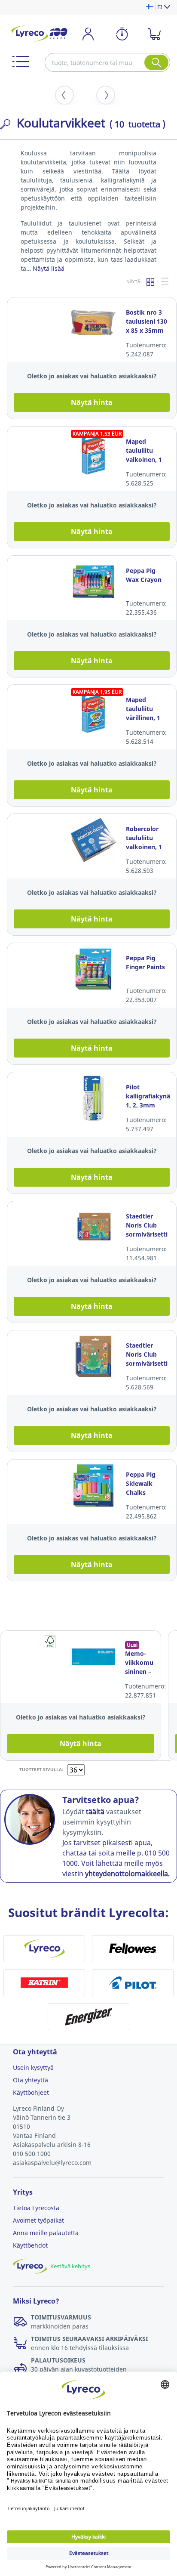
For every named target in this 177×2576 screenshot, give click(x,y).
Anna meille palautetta (46, 2233)
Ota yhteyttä (31, 2080)
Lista (165, 281)
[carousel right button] (106, 95)
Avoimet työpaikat (38, 2220)
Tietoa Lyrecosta (36, 2208)
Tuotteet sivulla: (41, 1769)
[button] (21, 62)
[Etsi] (156, 62)
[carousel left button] (64, 95)
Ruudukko (151, 281)
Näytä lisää (49, 268)
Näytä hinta (92, 402)
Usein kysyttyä (33, 2067)
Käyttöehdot (30, 2245)
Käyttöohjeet (31, 2092)
